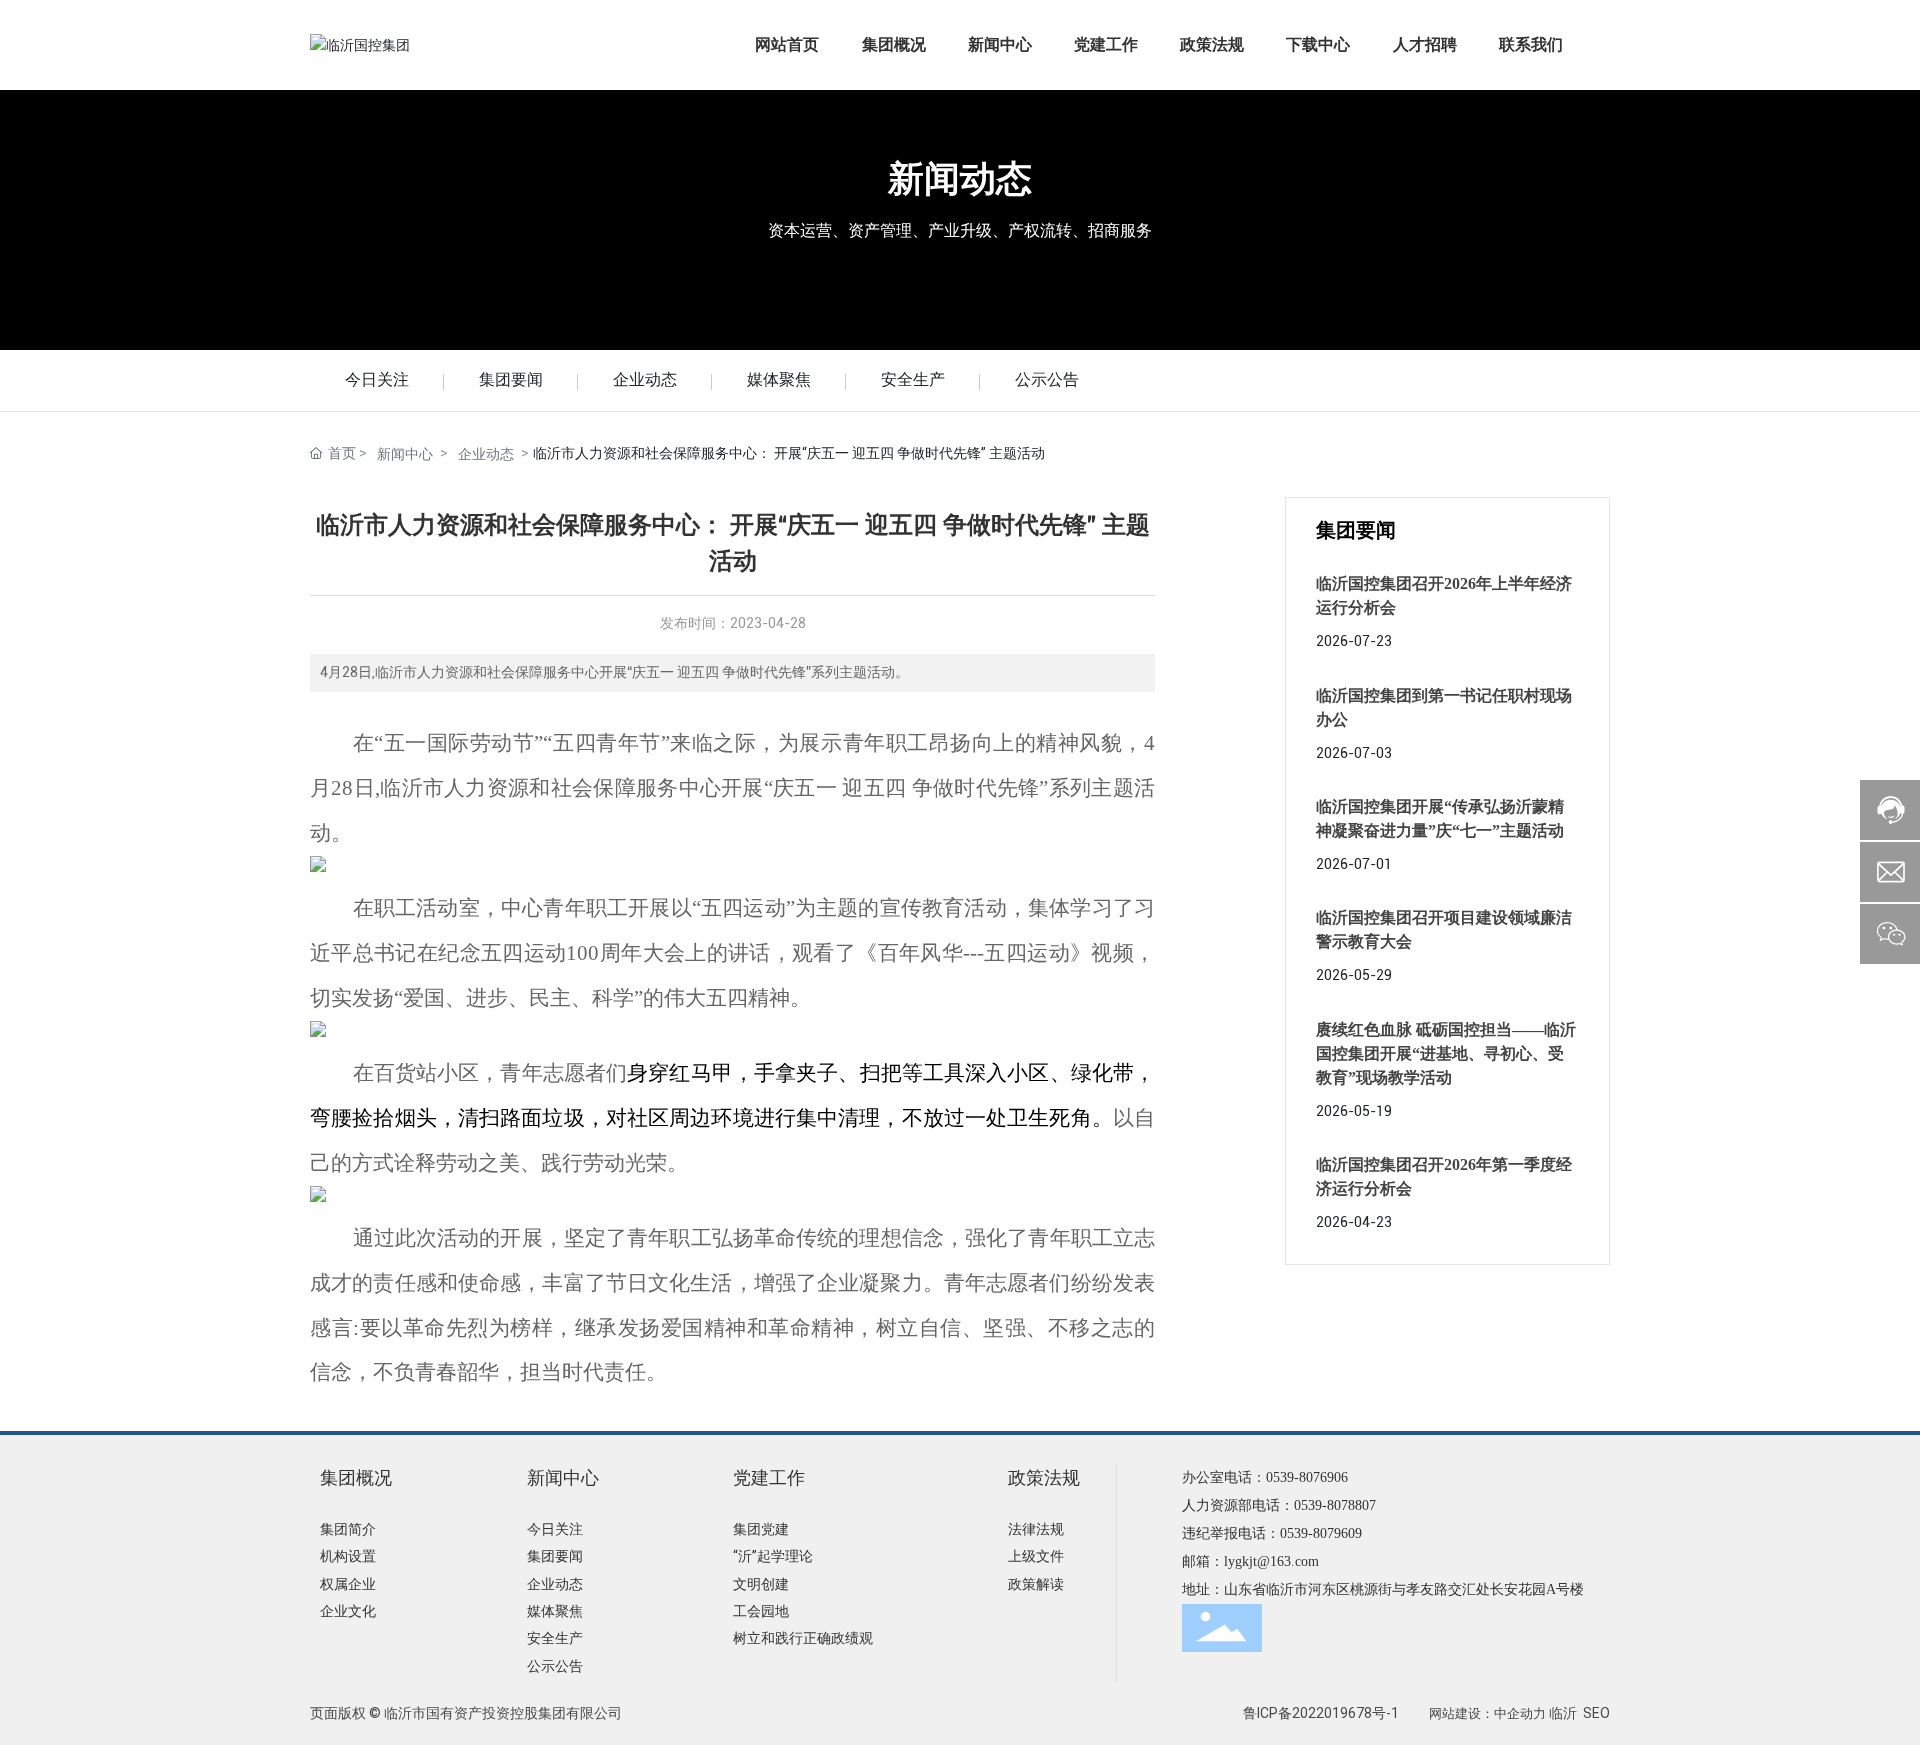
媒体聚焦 (779, 379)
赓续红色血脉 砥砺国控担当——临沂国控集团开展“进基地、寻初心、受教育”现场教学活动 (1446, 1053)
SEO (1596, 1713)
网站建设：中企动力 (1487, 1713)
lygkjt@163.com (1271, 1561)
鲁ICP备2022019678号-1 (1321, 1713)
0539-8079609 (1321, 1533)
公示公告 (1047, 379)
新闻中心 (405, 454)
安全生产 (913, 379)
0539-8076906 (1307, 1477)
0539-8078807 (1335, 1505)
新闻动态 (960, 179)
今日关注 (377, 379)
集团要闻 (511, 379)
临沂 (1563, 1713)
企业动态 (645, 379)
